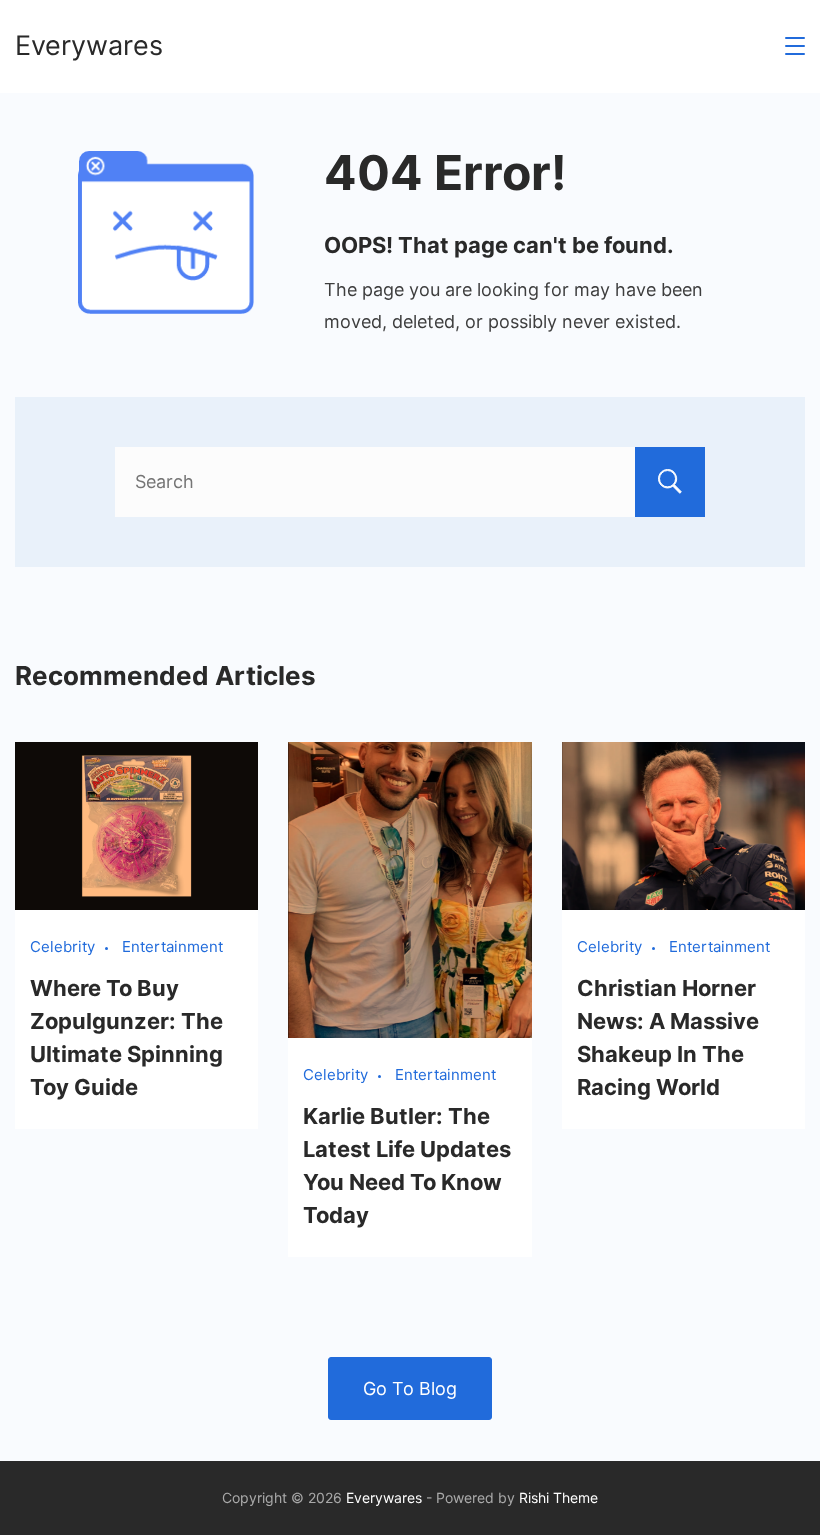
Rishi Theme (558, 1497)
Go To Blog (410, 1388)
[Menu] (795, 46)
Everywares (89, 45)
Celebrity (62, 946)
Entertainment (172, 946)
